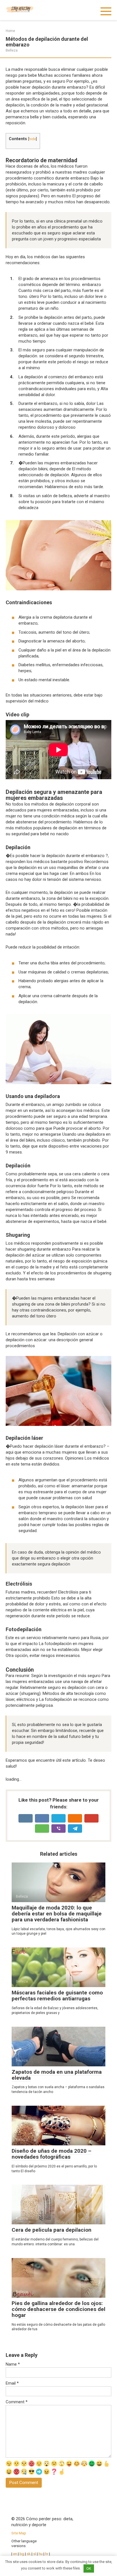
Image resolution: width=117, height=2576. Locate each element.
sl (35, 2554)
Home (10, 31)
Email (12, 2383)
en (15, 2554)
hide (33, 139)
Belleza (12, 50)
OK (89, 2568)
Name (13, 2364)
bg (22, 2554)
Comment (17, 2402)
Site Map (19, 2533)
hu (41, 2554)
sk (29, 2554)
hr (47, 2554)
